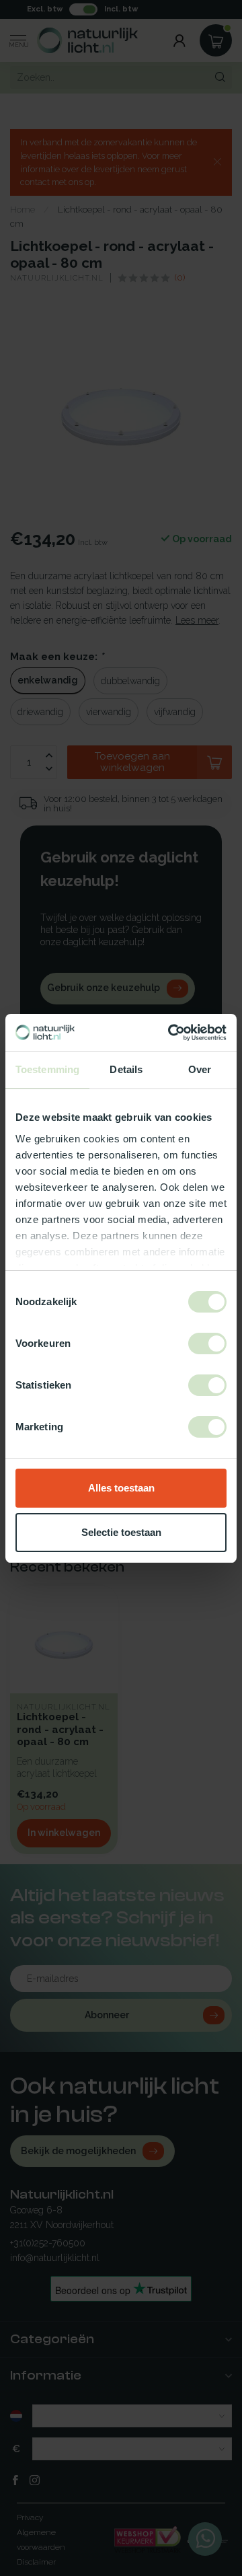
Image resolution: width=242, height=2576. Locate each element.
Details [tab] (126, 1069)
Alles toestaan (121, 1488)
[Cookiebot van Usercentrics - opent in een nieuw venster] (171, 1033)
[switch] (207, 1344)
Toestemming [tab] (47, 1069)
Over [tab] (200, 1069)
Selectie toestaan (121, 1532)
